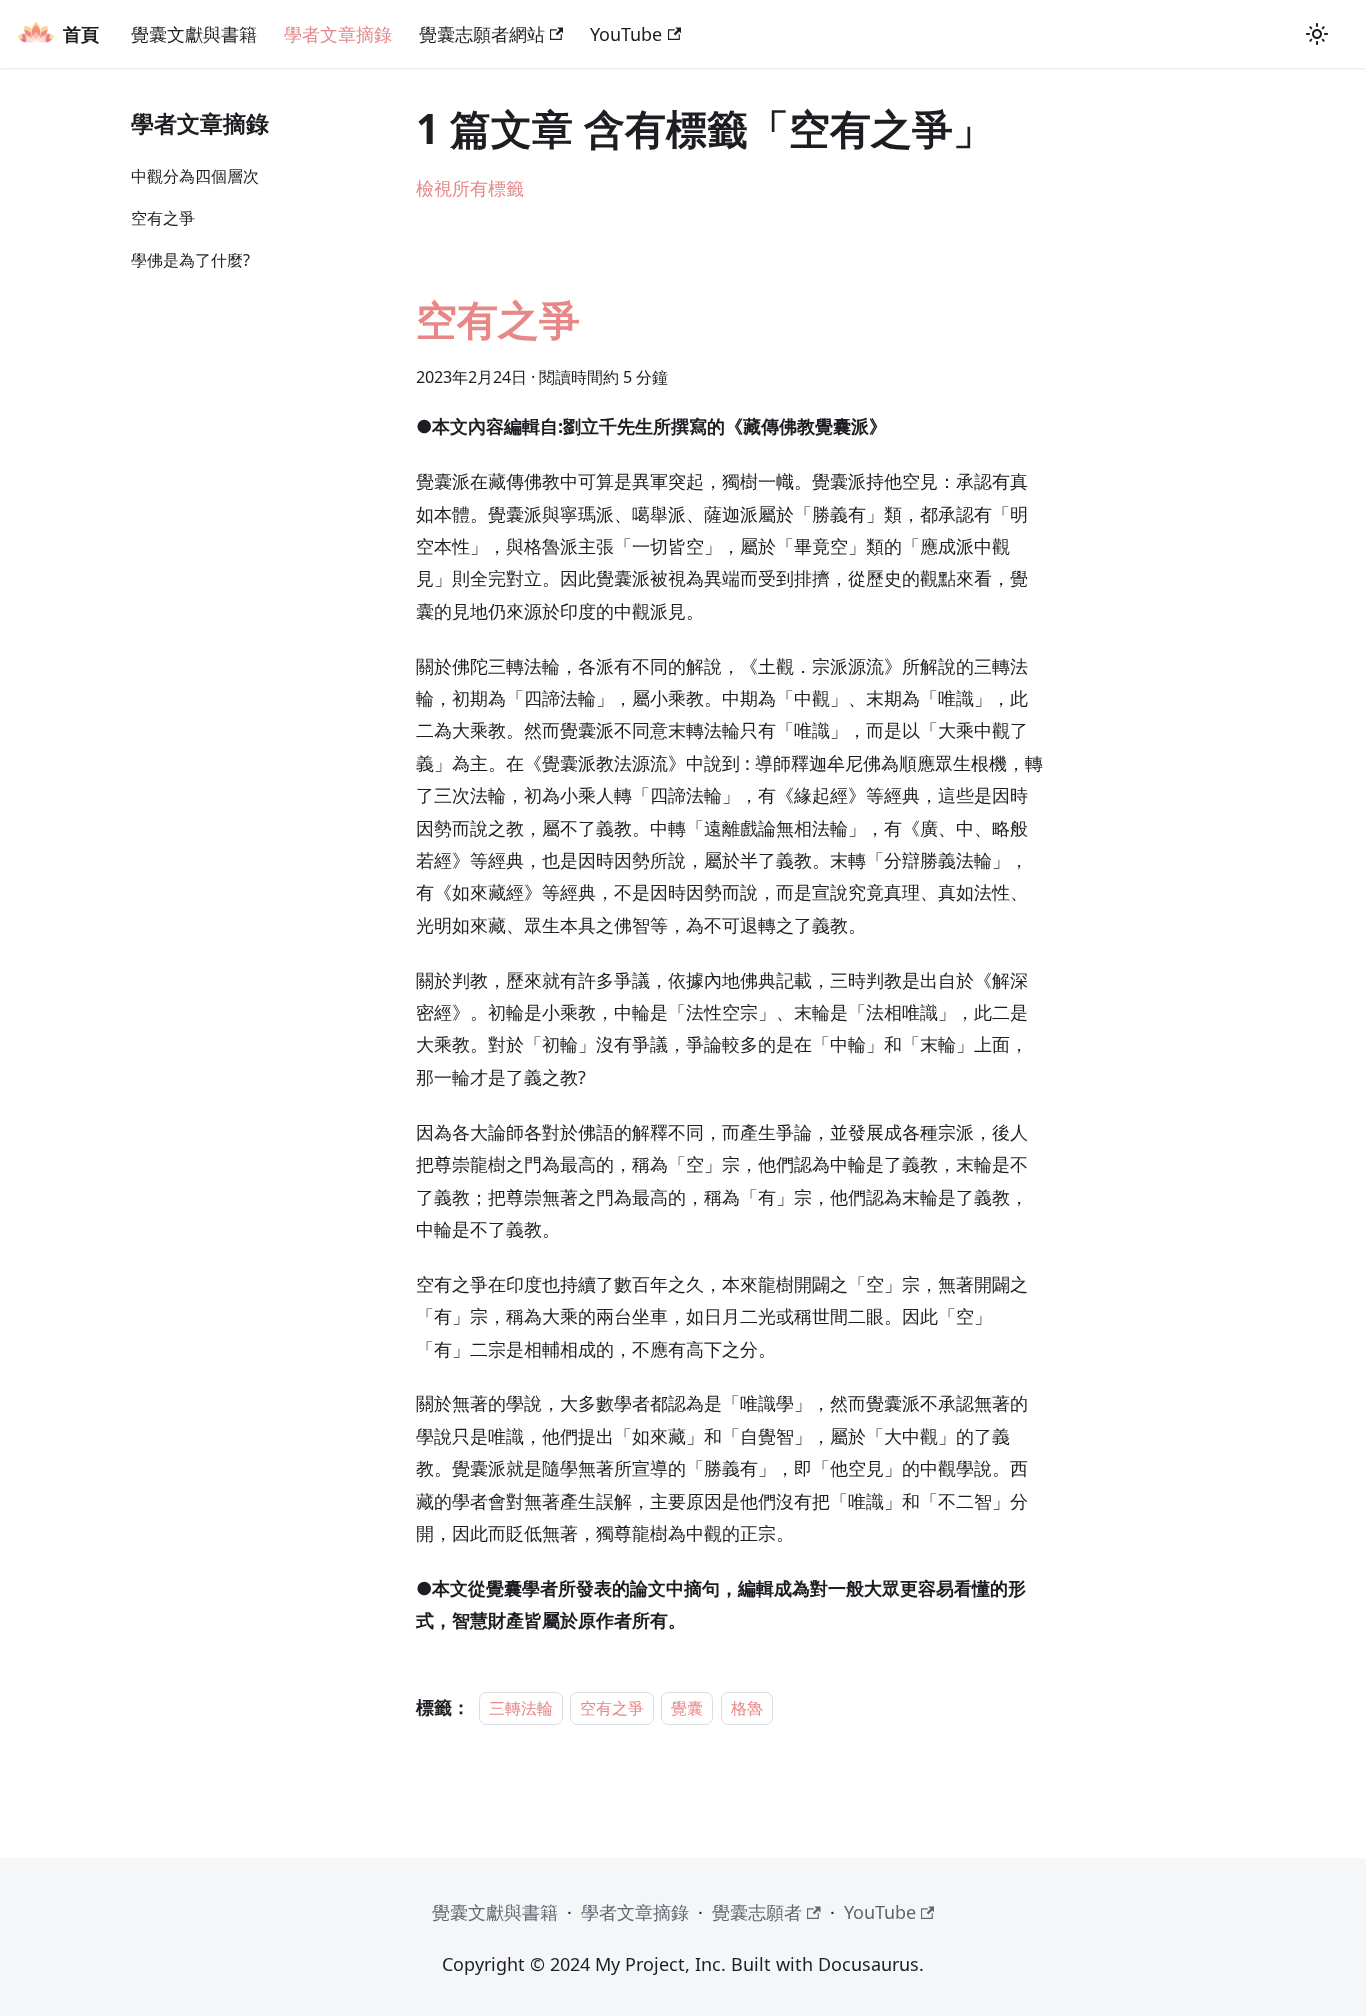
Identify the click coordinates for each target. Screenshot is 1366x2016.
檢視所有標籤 (470, 188)
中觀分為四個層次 (195, 176)
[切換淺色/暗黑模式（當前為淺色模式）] (1317, 34)
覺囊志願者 (757, 1912)
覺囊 (687, 1708)
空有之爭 (163, 218)
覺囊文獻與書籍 (194, 34)
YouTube (626, 34)
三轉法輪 (521, 1708)
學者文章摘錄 (338, 34)
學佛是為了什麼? (190, 260)
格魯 (747, 1708)
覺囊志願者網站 (482, 34)
